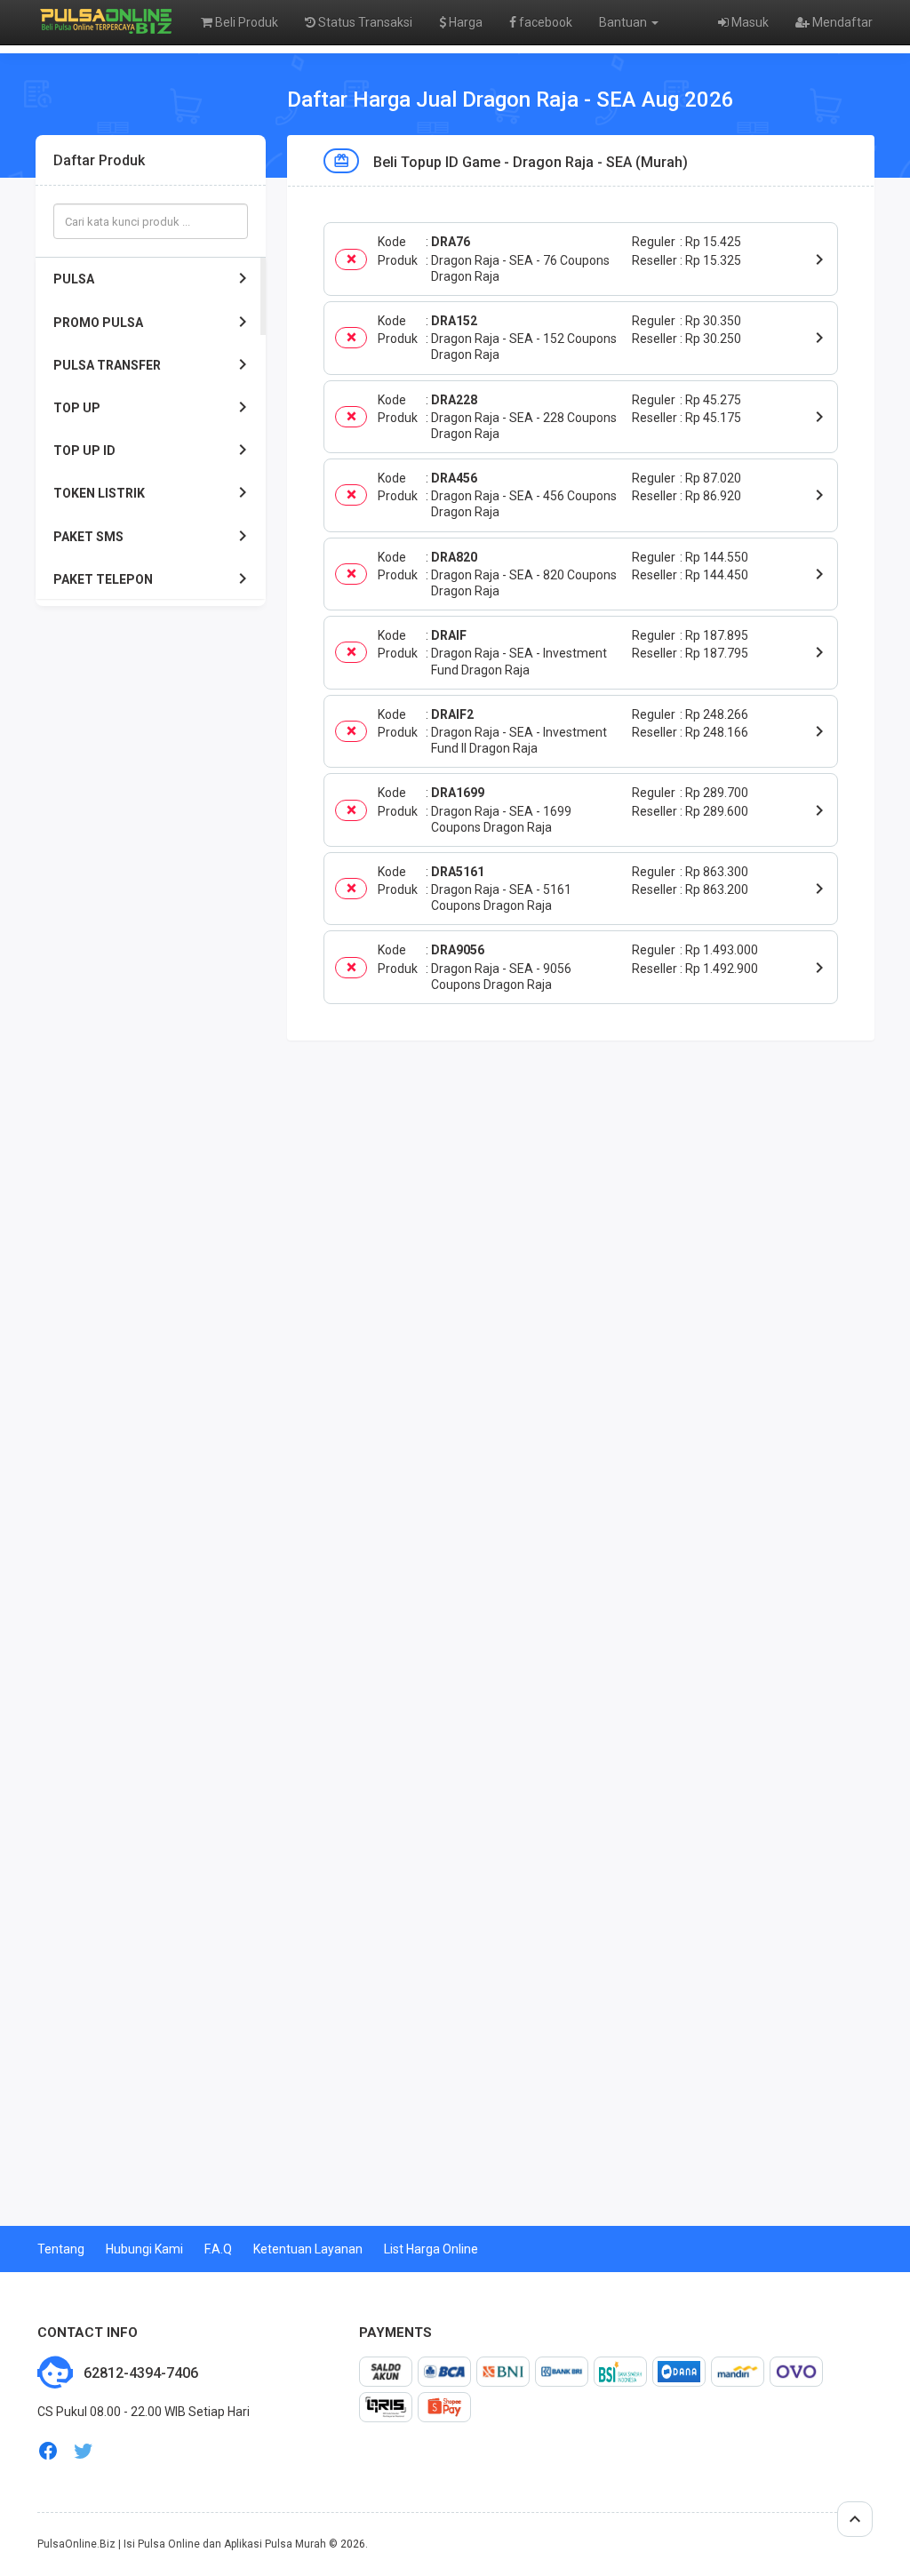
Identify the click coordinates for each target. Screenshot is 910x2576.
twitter (84, 2451)
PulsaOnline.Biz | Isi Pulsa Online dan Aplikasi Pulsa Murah (182, 2544)
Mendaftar (841, 22)
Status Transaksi (364, 22)
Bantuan (624, 22)
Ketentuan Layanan (308, 2249)
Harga (464, 22)
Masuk (749, 22)
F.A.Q (218, 2249)
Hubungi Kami (144, 2249)
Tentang (61, 2249)
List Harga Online (431, 2249)
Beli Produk (245, 22)
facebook (544, 22)
